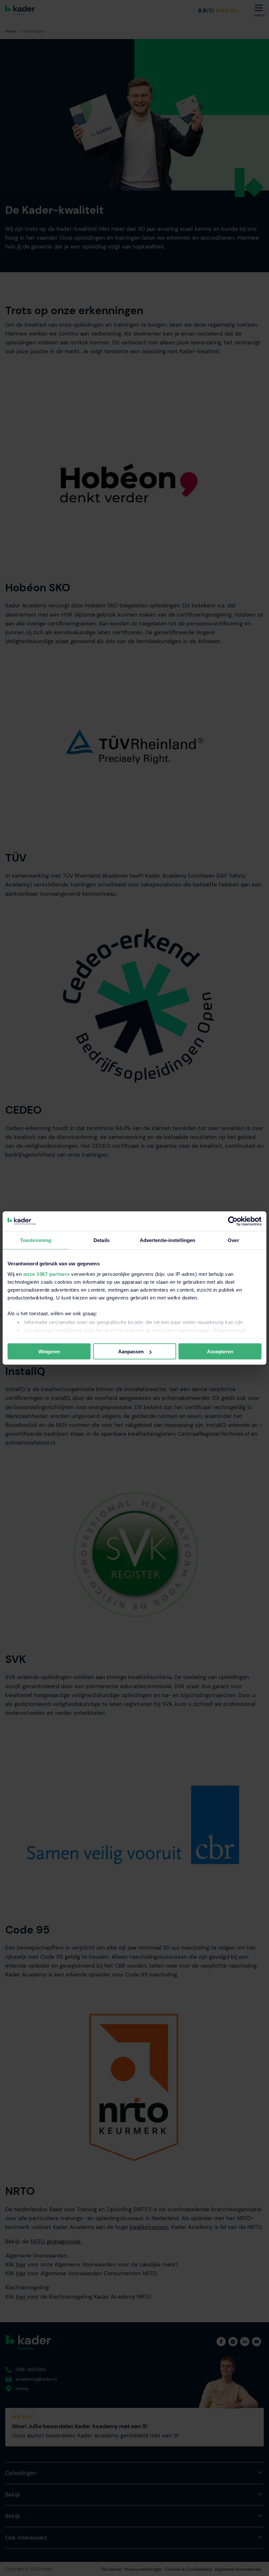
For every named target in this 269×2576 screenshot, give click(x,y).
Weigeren (49, 1352)
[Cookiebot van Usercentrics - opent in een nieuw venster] (233, 1221)
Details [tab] (102, 1240)
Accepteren (220, 1352)
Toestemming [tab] (36, 1240)
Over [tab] (233, 1240)
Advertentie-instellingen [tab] (167, 1240)
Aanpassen (131, 1352)
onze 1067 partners (47, 1274)
